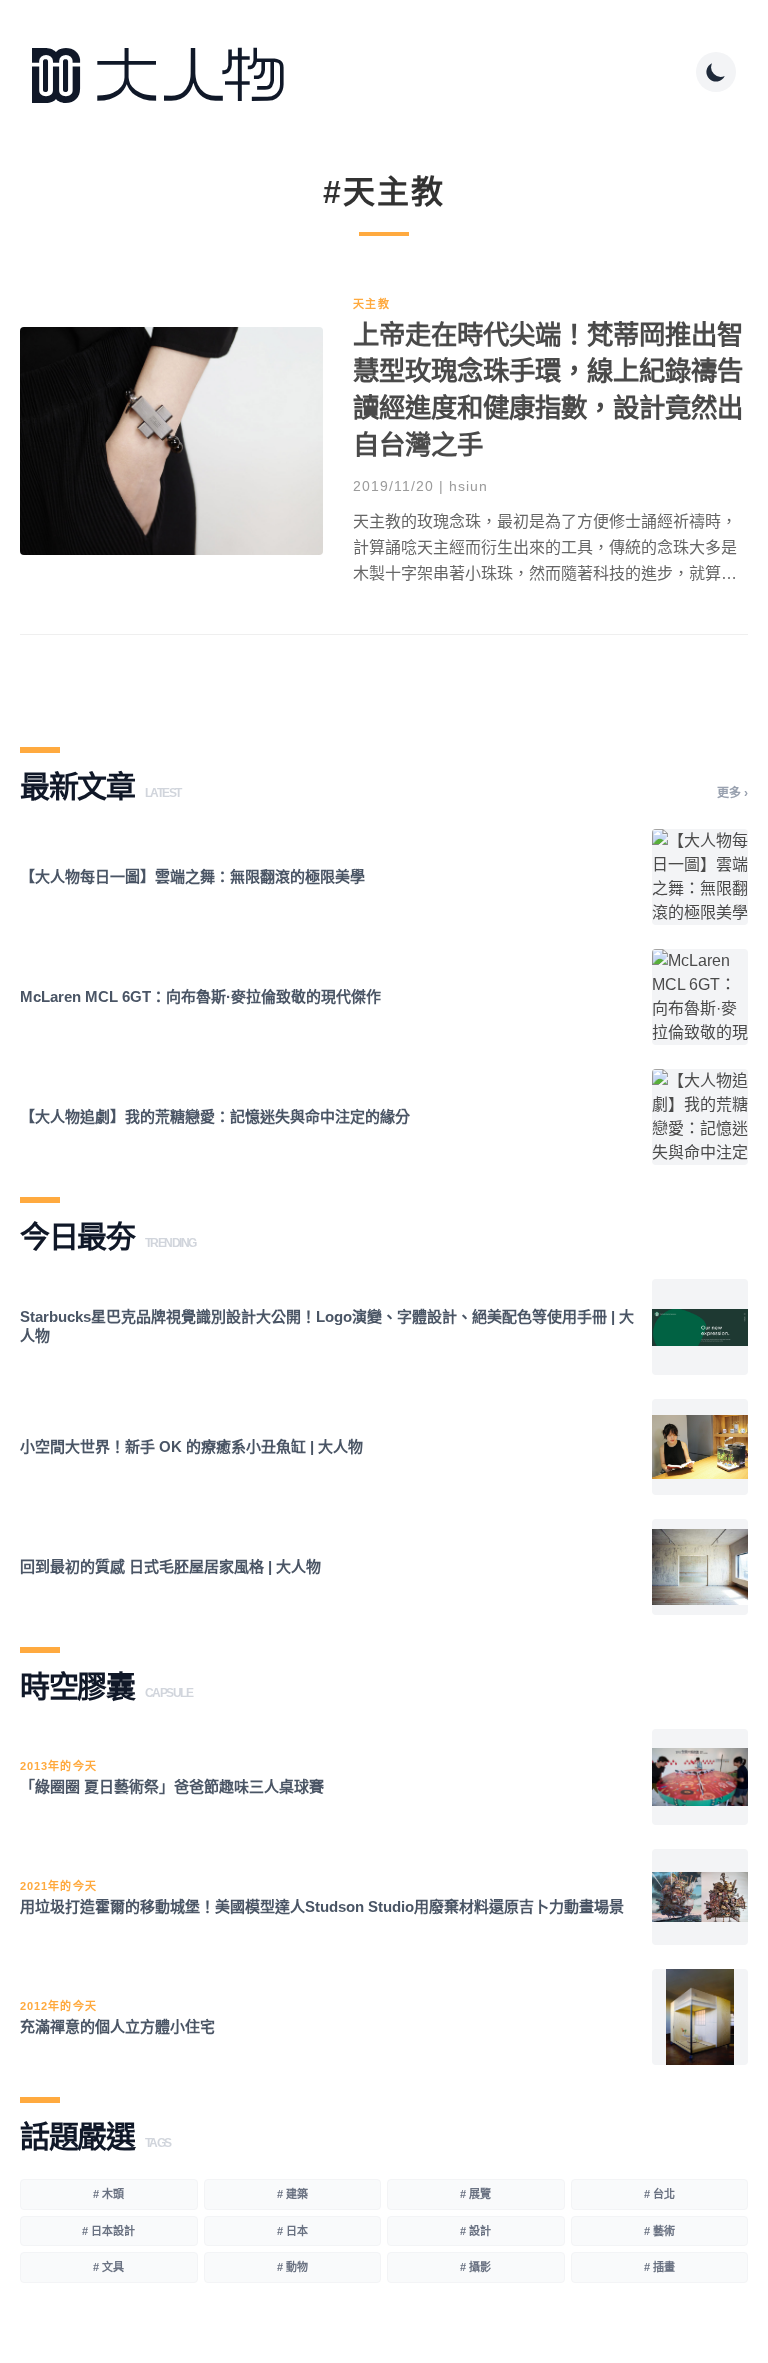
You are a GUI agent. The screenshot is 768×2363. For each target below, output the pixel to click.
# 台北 (659, 2194)
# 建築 (292, 2194)
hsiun (468, 486)
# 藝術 (659, 2231)
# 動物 (292, 2267)
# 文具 (108, 2267)
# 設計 (475, 2231)
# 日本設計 (108, 2231)
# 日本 (292, 2231)
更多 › (732, 793)
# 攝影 (475, 2267)
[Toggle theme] (716, 72)
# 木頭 (108, 2194)
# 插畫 (659, 2267)
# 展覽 (475, 2194)
